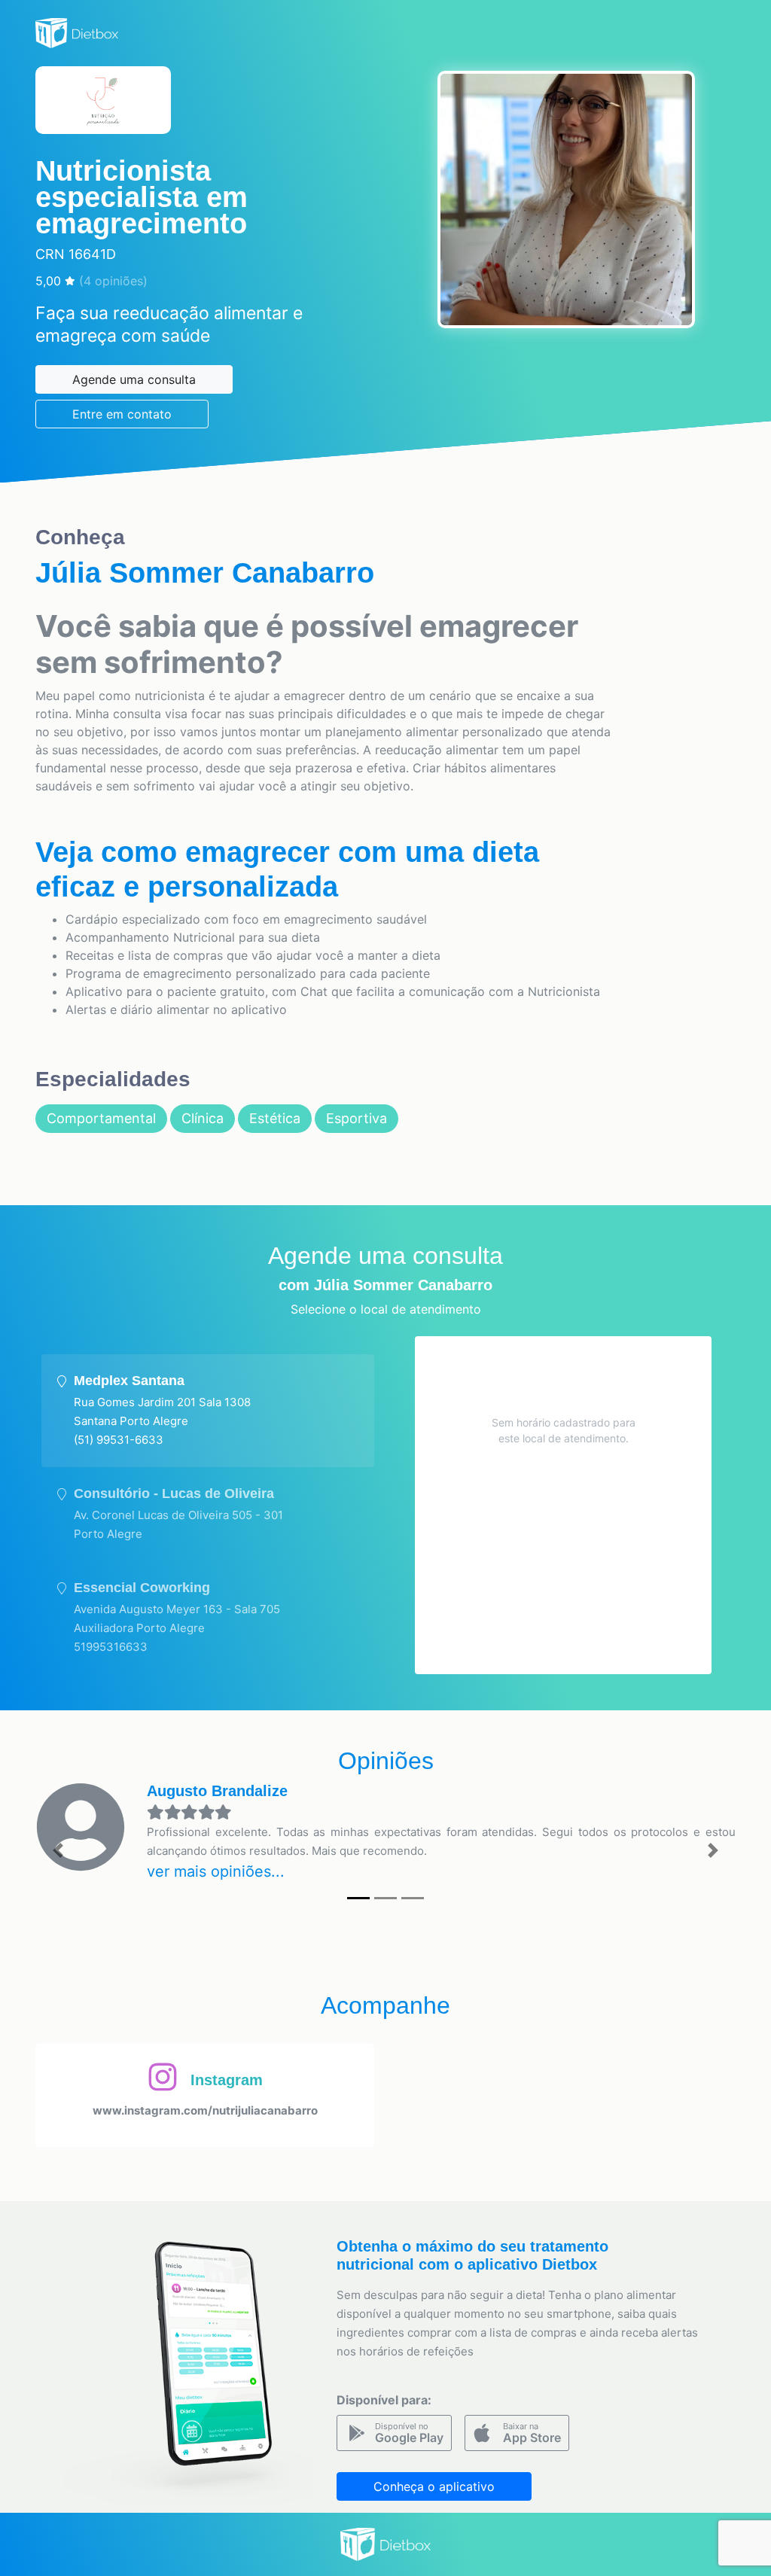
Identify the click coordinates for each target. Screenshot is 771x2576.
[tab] (208, 1411)
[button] (58, 1850)
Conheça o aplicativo (434, 2486)
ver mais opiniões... (216, 1871)
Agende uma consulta (134, 379)
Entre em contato (122, 414)
